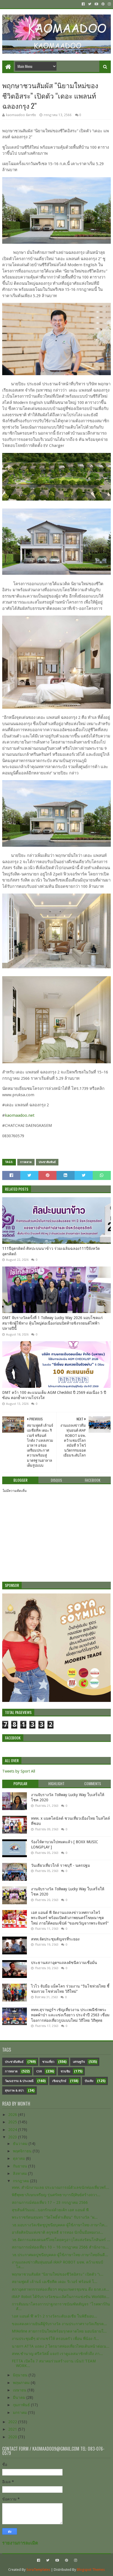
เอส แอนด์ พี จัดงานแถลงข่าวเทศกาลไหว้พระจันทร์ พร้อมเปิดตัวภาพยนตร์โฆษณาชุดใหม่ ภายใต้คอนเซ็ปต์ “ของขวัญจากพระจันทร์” (70, 1918)
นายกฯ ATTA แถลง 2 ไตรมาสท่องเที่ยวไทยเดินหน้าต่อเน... (61, 2346)
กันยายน (21, 2166)
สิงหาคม (20, 2173)
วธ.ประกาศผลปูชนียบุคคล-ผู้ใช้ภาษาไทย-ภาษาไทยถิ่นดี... (60, 2255)
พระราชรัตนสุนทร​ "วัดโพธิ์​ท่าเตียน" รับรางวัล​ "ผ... (55, 2217)
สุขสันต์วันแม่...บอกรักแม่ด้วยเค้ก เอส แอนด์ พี (50, 2210)
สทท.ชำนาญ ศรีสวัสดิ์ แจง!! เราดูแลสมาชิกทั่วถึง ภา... (57, 2354)
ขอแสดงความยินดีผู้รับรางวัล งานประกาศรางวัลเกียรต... (59, 2324)
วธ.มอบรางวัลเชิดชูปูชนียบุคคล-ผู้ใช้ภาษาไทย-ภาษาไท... (60, 2225)
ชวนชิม (65, 2071)
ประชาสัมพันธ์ (47, 1162)
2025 (13, 2122)
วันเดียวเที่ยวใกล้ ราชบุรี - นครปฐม (60, 1865)
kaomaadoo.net (20, 1115)
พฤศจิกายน (23, 2151)
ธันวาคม (21, 2144)
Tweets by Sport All (19, 1771)
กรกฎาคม (22, 2181)
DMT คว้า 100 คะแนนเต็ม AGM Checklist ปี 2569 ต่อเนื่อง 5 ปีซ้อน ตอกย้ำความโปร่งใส (54, 1395)
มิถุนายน (21, 2375)
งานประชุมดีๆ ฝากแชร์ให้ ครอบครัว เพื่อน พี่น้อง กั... (55, 2339)
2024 (13, 2130)
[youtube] (96, 4)
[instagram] (109, 4)
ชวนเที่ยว (48, 2062)
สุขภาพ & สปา (14, 2091)
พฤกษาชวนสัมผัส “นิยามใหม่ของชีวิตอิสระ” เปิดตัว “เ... (58, 2274)
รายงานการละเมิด (20, 2543)
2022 (13, 2422)
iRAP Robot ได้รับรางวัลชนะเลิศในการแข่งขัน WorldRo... (61, 2297)
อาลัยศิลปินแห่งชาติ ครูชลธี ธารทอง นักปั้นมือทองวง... (57, 2232)
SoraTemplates (38, 2570)
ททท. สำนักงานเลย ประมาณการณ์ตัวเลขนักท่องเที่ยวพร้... (60, 2187)
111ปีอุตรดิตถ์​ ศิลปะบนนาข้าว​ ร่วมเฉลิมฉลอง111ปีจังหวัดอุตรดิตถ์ (51, 1251)
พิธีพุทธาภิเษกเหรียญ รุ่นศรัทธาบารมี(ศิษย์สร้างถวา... (56, 2195)
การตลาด (26, 1162)
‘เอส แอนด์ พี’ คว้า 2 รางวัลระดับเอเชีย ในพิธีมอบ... (54, 2316)
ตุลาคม (19, 2158)
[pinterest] (103, 4)
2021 (13, 2429)
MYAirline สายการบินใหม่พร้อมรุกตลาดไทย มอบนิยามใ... (59, 2331)
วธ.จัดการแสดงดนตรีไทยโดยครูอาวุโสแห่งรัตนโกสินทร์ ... (61, 2240)
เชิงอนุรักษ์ (59, 2081)
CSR (39, 2071)
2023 (13, 2137)
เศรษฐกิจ (79, 2062)
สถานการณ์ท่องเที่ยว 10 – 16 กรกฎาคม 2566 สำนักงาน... (60, 2247)
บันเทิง (89, 2081)
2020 (13, 2437)
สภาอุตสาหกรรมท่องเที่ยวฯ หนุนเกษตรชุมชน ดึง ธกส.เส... (60, 2289)
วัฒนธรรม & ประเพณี (19, 2081)
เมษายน (20, 2390)
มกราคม (20, 2413)
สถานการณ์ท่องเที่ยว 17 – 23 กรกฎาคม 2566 (50, 2202)
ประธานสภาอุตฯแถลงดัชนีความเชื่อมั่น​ (64, 1963)
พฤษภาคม (22, 2383)
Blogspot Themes (91, 2570)
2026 (13, 2115)
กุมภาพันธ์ (22, 2405)
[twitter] (90, 4)
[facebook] (83, 4)
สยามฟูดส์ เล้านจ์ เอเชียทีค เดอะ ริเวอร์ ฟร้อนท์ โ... (55, 2282)
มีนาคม (20, 2397)
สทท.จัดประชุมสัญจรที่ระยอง (55, 1939)
